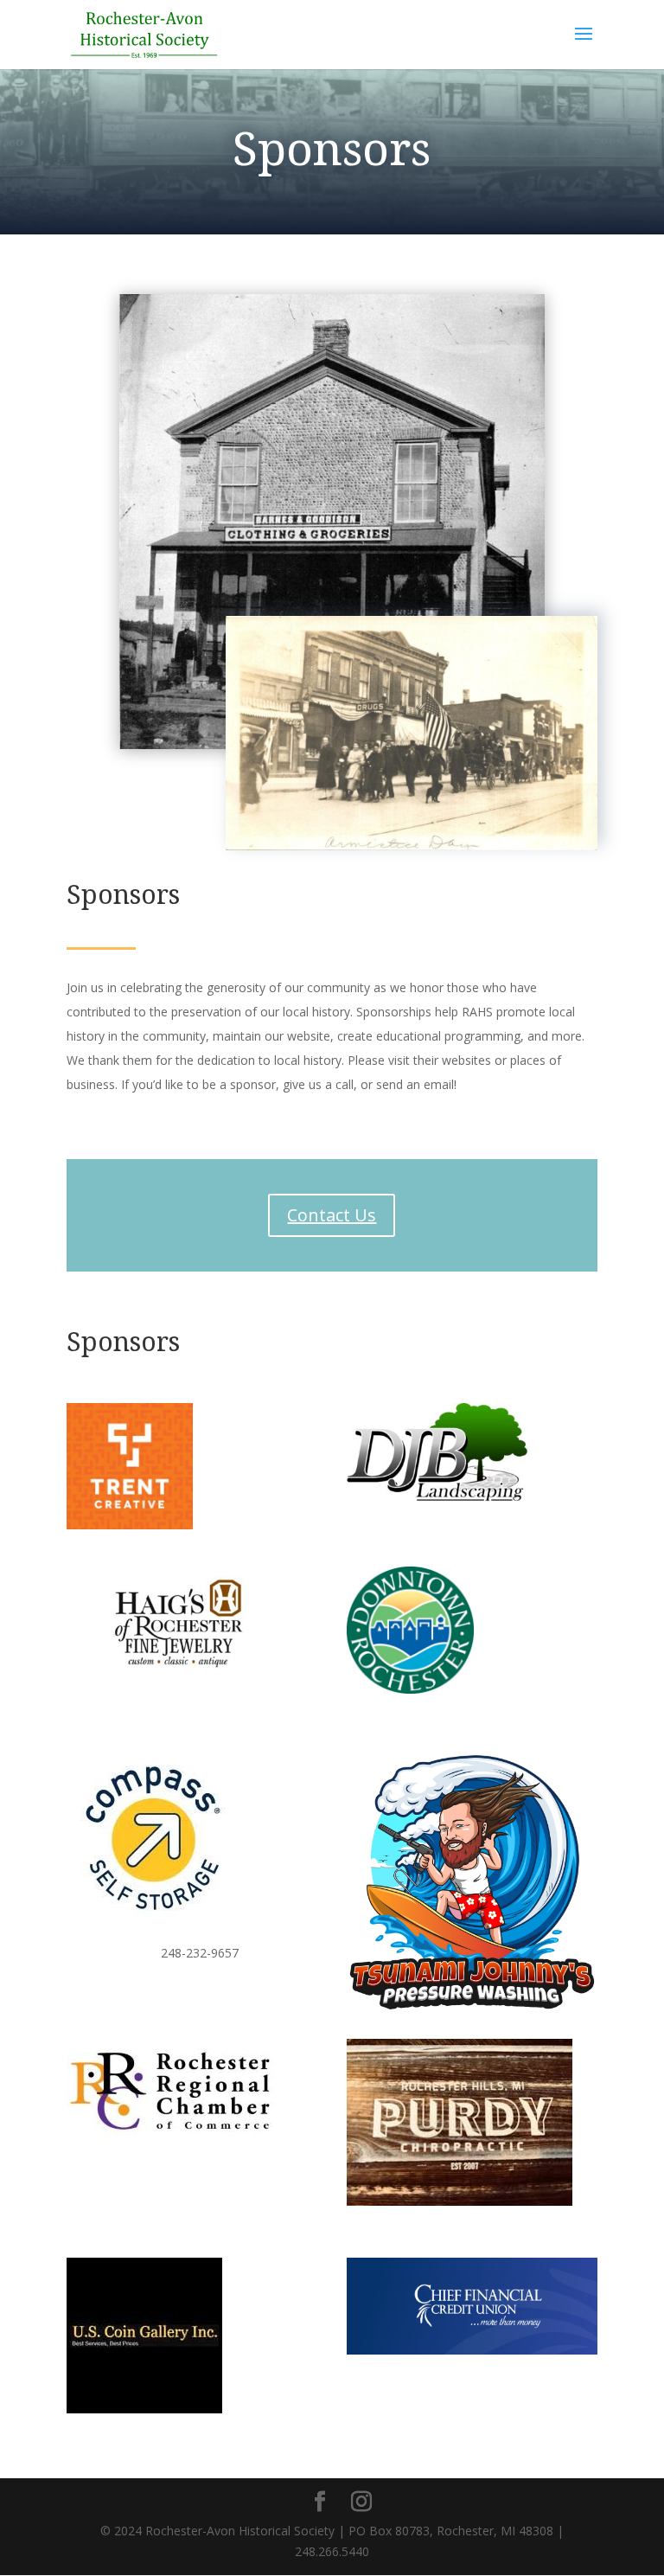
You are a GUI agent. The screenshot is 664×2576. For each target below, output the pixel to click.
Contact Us (332, 1215)
